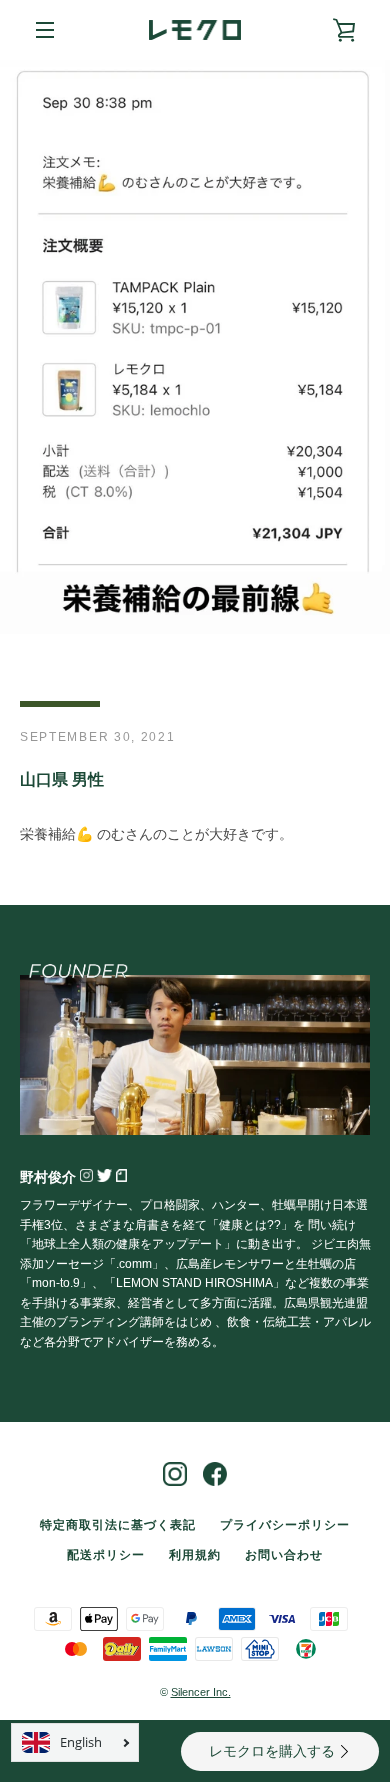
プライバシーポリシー (285, 1525)
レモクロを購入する (272, 1751)
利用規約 (195, 1555)
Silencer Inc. (201, 1692)
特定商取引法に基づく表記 (118, 1525)
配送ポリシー (106, 1555)
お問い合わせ (284, 1555)
